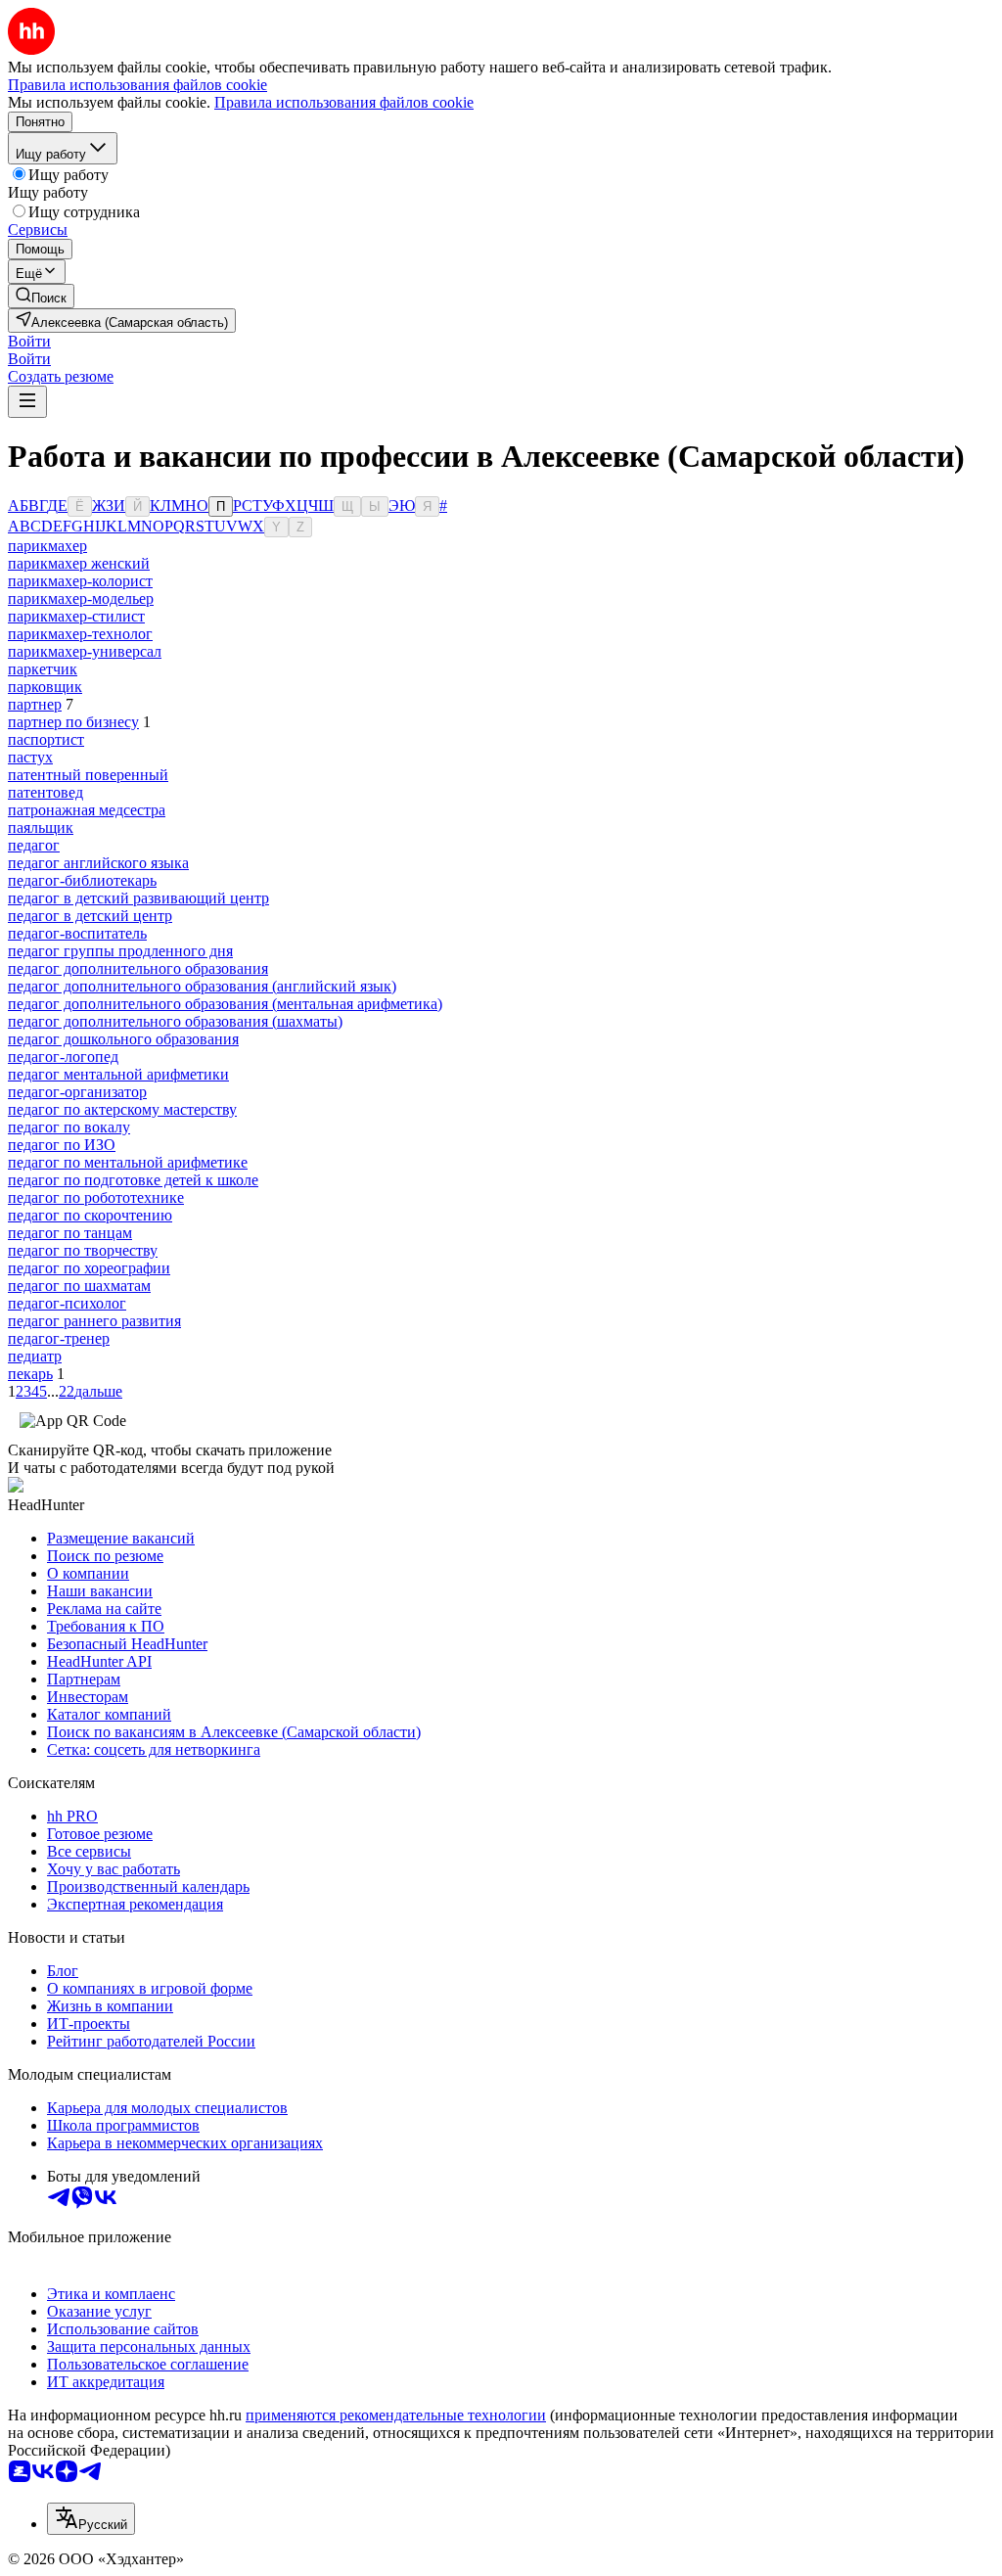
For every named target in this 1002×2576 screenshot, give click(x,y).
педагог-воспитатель (77, 933)
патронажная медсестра (87, 810)
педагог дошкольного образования (123, 1039)
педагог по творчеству (83, 1250)
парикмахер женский (79, 563)
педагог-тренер (59, 1338)
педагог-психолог (67, 1303)
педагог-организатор (77, 1092)
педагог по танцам (70, 1233)
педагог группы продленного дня (120, 951)
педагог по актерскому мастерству (122, 1109)
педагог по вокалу (69, 1127)
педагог (34, 845)
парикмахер (47, 546)
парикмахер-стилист (76, 616)
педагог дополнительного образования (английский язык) (202, 986)
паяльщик (41, 828)
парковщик (45, 687)
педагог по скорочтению (90, 1215)
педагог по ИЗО (62, 1145)
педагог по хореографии (89, 1268)
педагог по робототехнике (96, 1197)
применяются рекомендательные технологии (396, 2415)
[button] (29, 341)
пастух (30, 757)
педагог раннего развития (94, 1321)
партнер (35, 704)
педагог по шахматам (79, 1286)
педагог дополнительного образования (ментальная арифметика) (225, 1004)
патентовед (46, 792)
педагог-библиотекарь (82, 880)
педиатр (35, 1356)
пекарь (30, 1374)
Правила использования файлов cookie (344, 102)
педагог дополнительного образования (138, 968)
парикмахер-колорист (80, 581)
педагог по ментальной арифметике (128, 1162)
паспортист (46, 739)
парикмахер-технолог (80, 634)
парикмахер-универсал (85, 651)
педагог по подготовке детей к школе (133, 1180)
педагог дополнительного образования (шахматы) (175, 1021)
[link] (41, 296)
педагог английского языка (98, 863)
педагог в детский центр (90, 916)
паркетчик (43, 669)
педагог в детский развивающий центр (138, 898)
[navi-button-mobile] (27, 402)
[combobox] (91, 2519)
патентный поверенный (88, 775)
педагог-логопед (63, 1057)
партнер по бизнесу (73, 722)
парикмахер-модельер (81, 598)
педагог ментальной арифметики (118, 1074)
